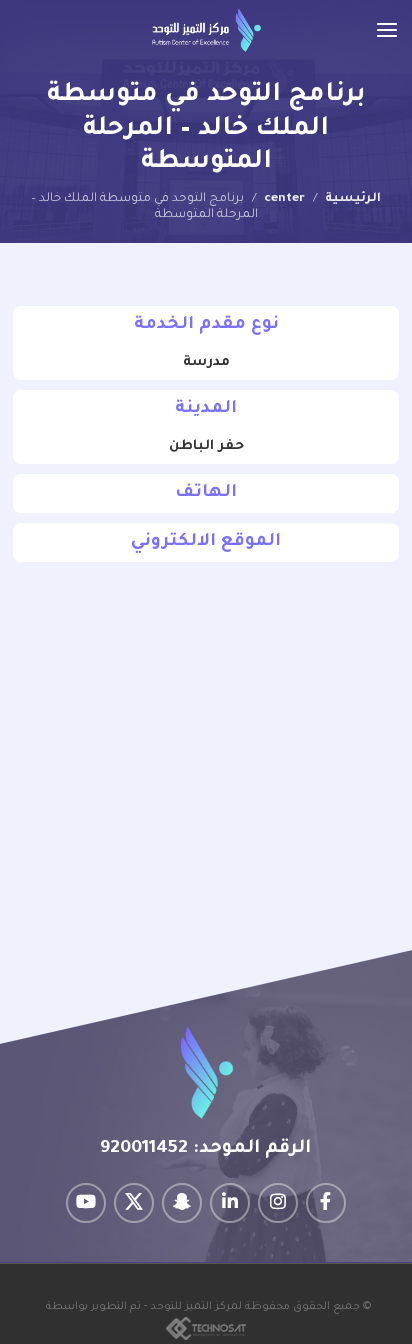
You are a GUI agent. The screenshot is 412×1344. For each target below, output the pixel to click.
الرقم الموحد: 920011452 (205, 1149)
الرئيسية (353, 199)
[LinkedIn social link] (230, 1203)
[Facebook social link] (326, 1203)
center (284, 199)
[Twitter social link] (134, 1203)
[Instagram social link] (278, 1203)
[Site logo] (206, 30)
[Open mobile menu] (387, 30)
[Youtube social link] (86, 1203)
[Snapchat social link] (182, 1203)
